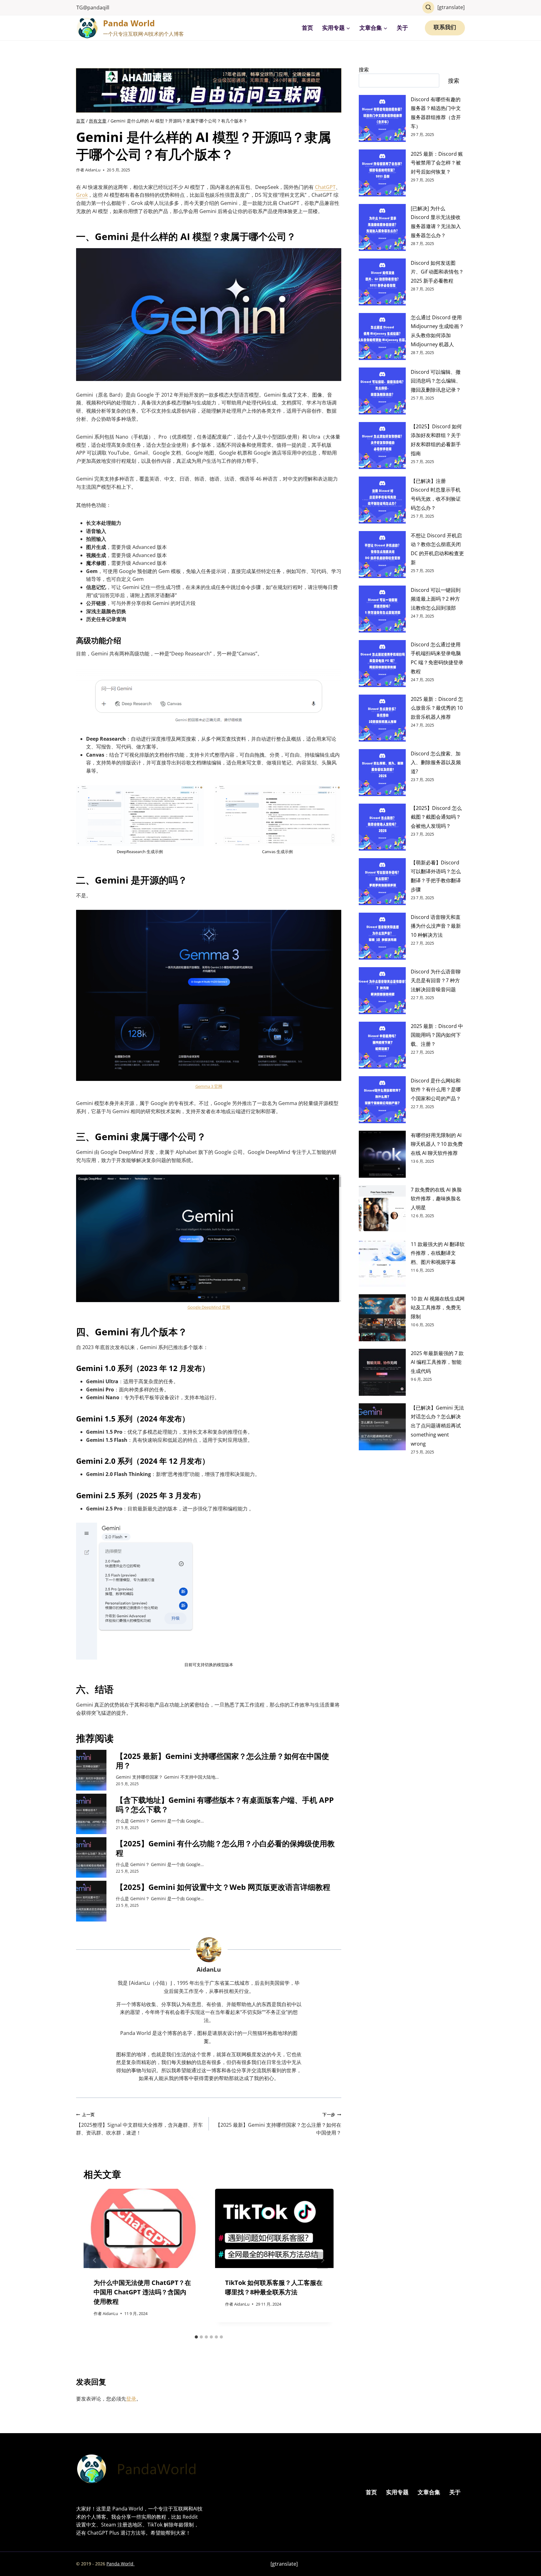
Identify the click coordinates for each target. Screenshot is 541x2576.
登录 (131, 2399)
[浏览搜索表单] (428, 8)
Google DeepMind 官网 (209, 1307)
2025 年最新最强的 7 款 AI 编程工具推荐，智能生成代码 (437, 1362)
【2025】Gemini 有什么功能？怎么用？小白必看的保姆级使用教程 (225, 1848)
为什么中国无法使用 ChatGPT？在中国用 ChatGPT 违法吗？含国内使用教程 (142, 2292)
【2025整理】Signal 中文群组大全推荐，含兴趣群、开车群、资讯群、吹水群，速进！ (139, 2124)
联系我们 (445, 28)
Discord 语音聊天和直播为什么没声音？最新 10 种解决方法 (436, 926)
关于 (402, 28)
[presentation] (91, 1770)
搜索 (364, 70)
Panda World (121, 2564)
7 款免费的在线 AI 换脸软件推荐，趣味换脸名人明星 (436, 1199)
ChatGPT (325, 187)
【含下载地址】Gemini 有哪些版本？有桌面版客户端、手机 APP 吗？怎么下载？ (225, 1805)
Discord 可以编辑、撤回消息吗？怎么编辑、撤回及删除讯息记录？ (436, 381)
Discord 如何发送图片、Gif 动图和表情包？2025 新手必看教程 (437, 272)
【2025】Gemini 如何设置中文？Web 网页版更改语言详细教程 (223, 1887)
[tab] (196, 2337)
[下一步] (322, 2260)
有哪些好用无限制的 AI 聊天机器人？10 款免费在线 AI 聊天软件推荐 (437, 1144)
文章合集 (429, 2492)
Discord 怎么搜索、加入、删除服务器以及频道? (436, 763)
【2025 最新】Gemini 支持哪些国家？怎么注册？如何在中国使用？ (222, 1761)
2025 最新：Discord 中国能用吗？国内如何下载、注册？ (437, 1035)
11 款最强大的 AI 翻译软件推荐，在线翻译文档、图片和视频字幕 (438, 1253)
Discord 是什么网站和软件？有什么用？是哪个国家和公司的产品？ (436, 1090)
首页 (307, 28)
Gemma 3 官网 (209, 1086)
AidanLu (93, 170)
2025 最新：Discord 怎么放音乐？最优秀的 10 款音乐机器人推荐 (437, 708)
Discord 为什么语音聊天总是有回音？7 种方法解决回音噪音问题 (436, 981)
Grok (82, 195)
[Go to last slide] (95, 2260)
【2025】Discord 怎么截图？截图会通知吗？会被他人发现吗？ (436, 817)
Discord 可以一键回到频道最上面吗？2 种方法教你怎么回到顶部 (436, 599)
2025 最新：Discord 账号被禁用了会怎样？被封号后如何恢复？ (437, 163)
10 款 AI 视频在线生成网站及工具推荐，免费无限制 (438, 1308)
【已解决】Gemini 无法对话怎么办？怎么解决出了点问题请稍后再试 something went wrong (437, 1426)
